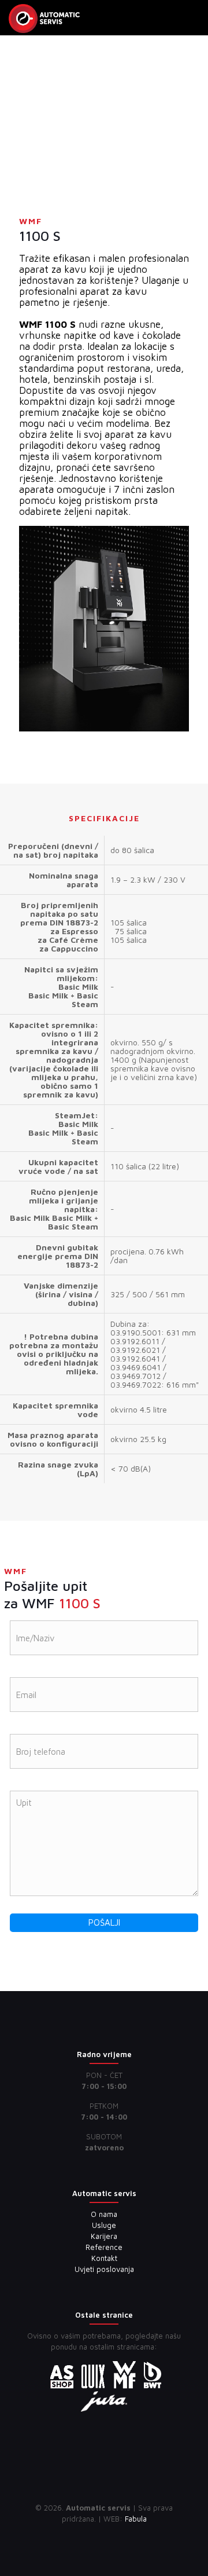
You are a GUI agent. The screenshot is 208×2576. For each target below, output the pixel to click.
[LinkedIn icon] (104, 2535)
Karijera (104, 2236)
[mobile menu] (192, 17)
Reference (104, 2247)
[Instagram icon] (116, 2535)
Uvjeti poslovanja (104, 2269)
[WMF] (44, 17)
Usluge (104, 2225)
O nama (104, 2214)
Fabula (136, 2519)
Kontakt (104, 2258)
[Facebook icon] (92, 2535)
